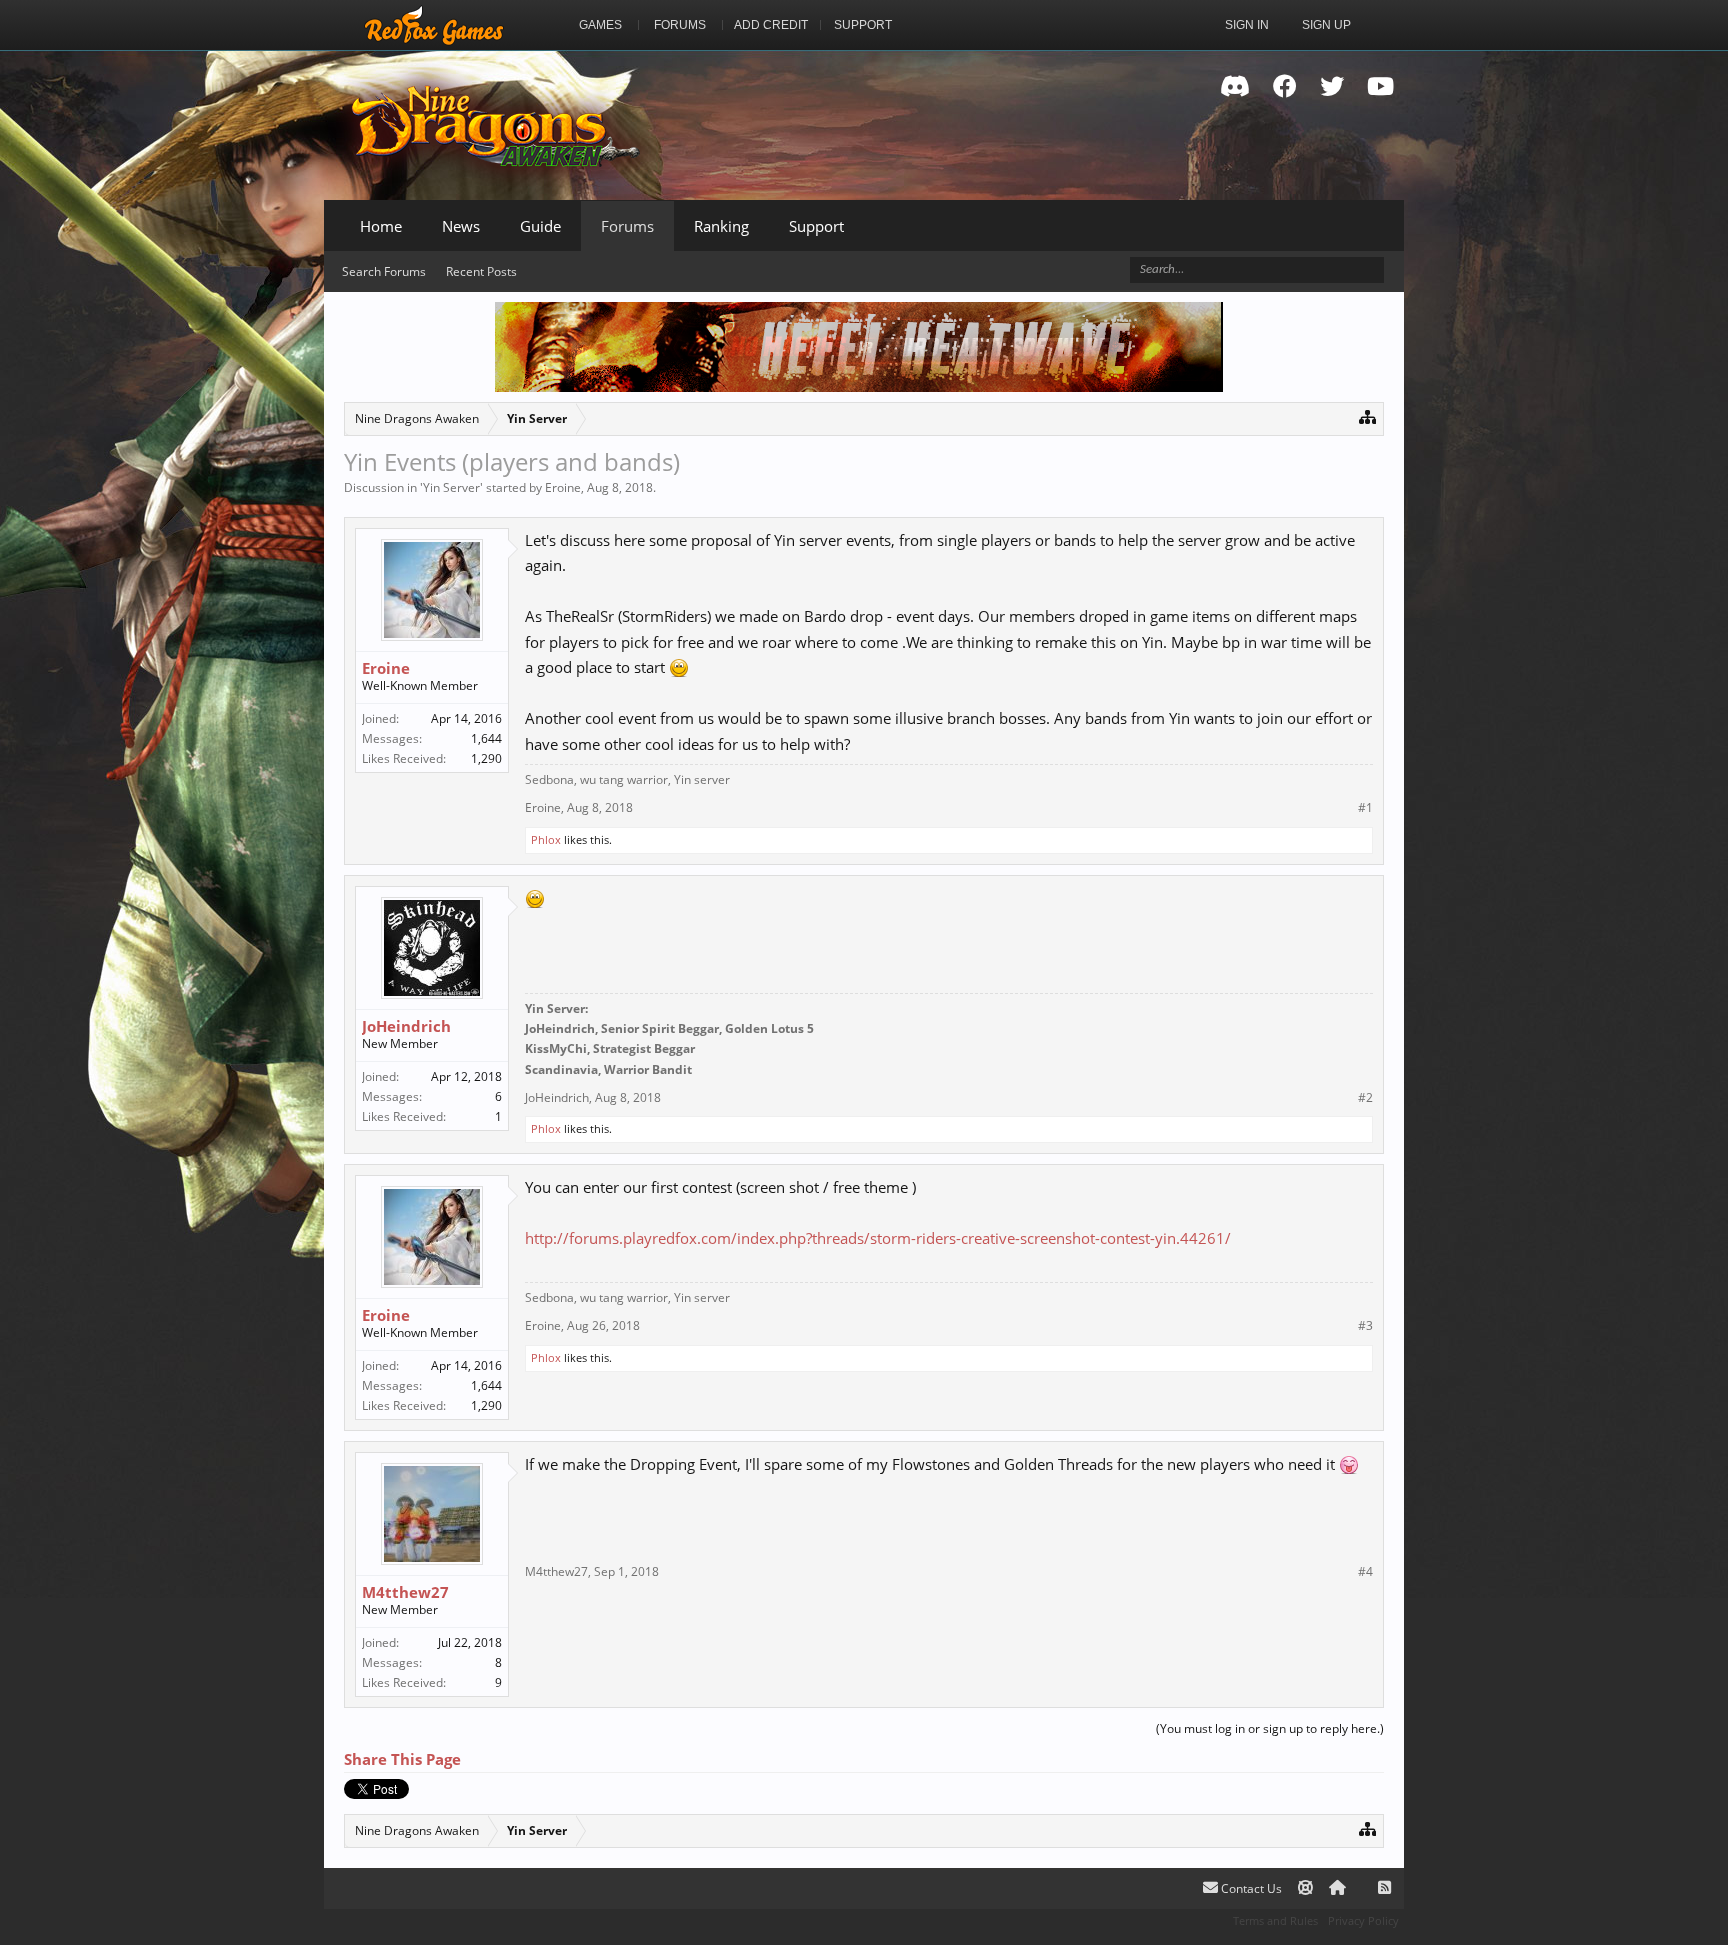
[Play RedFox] (434, 25)
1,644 (486, 738)
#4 (1365, 1572)
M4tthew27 (405, 1592)
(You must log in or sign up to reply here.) (1270, 1728)
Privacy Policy (1363, 1920)
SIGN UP (1326, 25)
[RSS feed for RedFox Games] (1384, 1888)
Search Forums (384, 271)
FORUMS (680, 25)
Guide (540, 226)
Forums (627, 226)
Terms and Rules (1275, 1920)
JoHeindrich (406, 1026)
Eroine (563, 487)
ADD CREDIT (771, 25)
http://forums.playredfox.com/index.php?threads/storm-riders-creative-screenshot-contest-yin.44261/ (878, 1238)
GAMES (600, 25)
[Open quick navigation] (1367, 416)
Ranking (721, 226)
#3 (1365, 1326)
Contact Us (1250, 1888)
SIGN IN (1247, 25)
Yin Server (451, 487)
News (461, 226)
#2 (1365, 1098)
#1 (1365, 808)
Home (381, 226)
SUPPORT (863, 25)
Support (816, 226)
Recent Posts (481, 271)
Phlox (546, 839)
